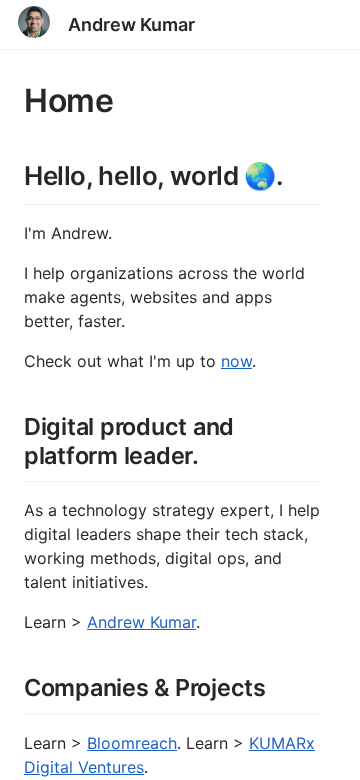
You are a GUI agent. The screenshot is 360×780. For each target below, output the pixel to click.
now (236, 361)
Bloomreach (132, 743)
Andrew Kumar (131, 24)
